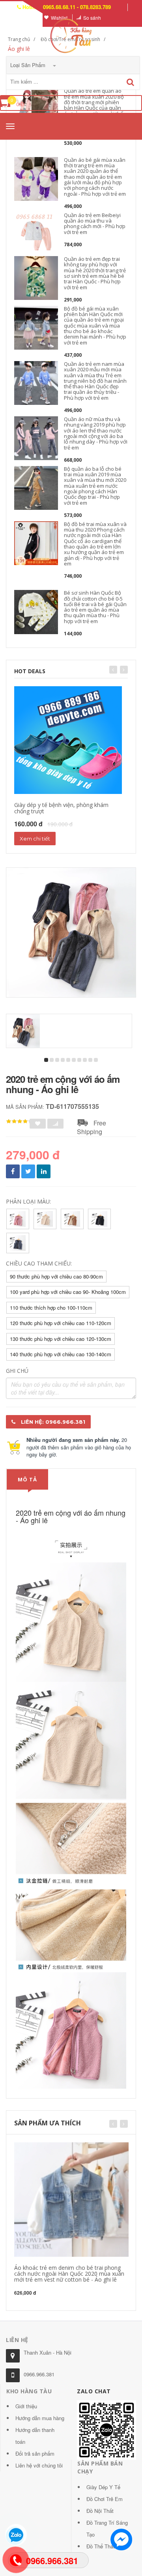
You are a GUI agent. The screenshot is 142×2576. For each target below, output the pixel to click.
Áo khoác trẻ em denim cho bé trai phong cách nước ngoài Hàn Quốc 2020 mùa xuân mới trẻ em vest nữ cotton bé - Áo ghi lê (69, 2274)
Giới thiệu (26, 2406)
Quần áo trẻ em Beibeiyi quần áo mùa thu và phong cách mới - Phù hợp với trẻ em (95, 224)
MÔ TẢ (27, 1479)
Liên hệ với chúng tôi (39, 2465)
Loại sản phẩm (29, 65)
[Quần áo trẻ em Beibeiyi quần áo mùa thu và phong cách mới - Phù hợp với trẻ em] (36, 234)
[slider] (20, 1121)
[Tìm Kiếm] (130, 82)
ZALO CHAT (94, 2391)
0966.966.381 (39, 2374)
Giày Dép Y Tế (103, 2487)
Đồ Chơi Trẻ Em (105, 2499)
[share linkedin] (44, 1171)
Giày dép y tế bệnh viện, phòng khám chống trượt (61, 808)
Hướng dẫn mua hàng (40, 2418)
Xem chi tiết (35, 839)
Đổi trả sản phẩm (35, 2453)
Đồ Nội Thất (100, 2511)
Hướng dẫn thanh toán (35, 2436)
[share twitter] (28, 1171)
